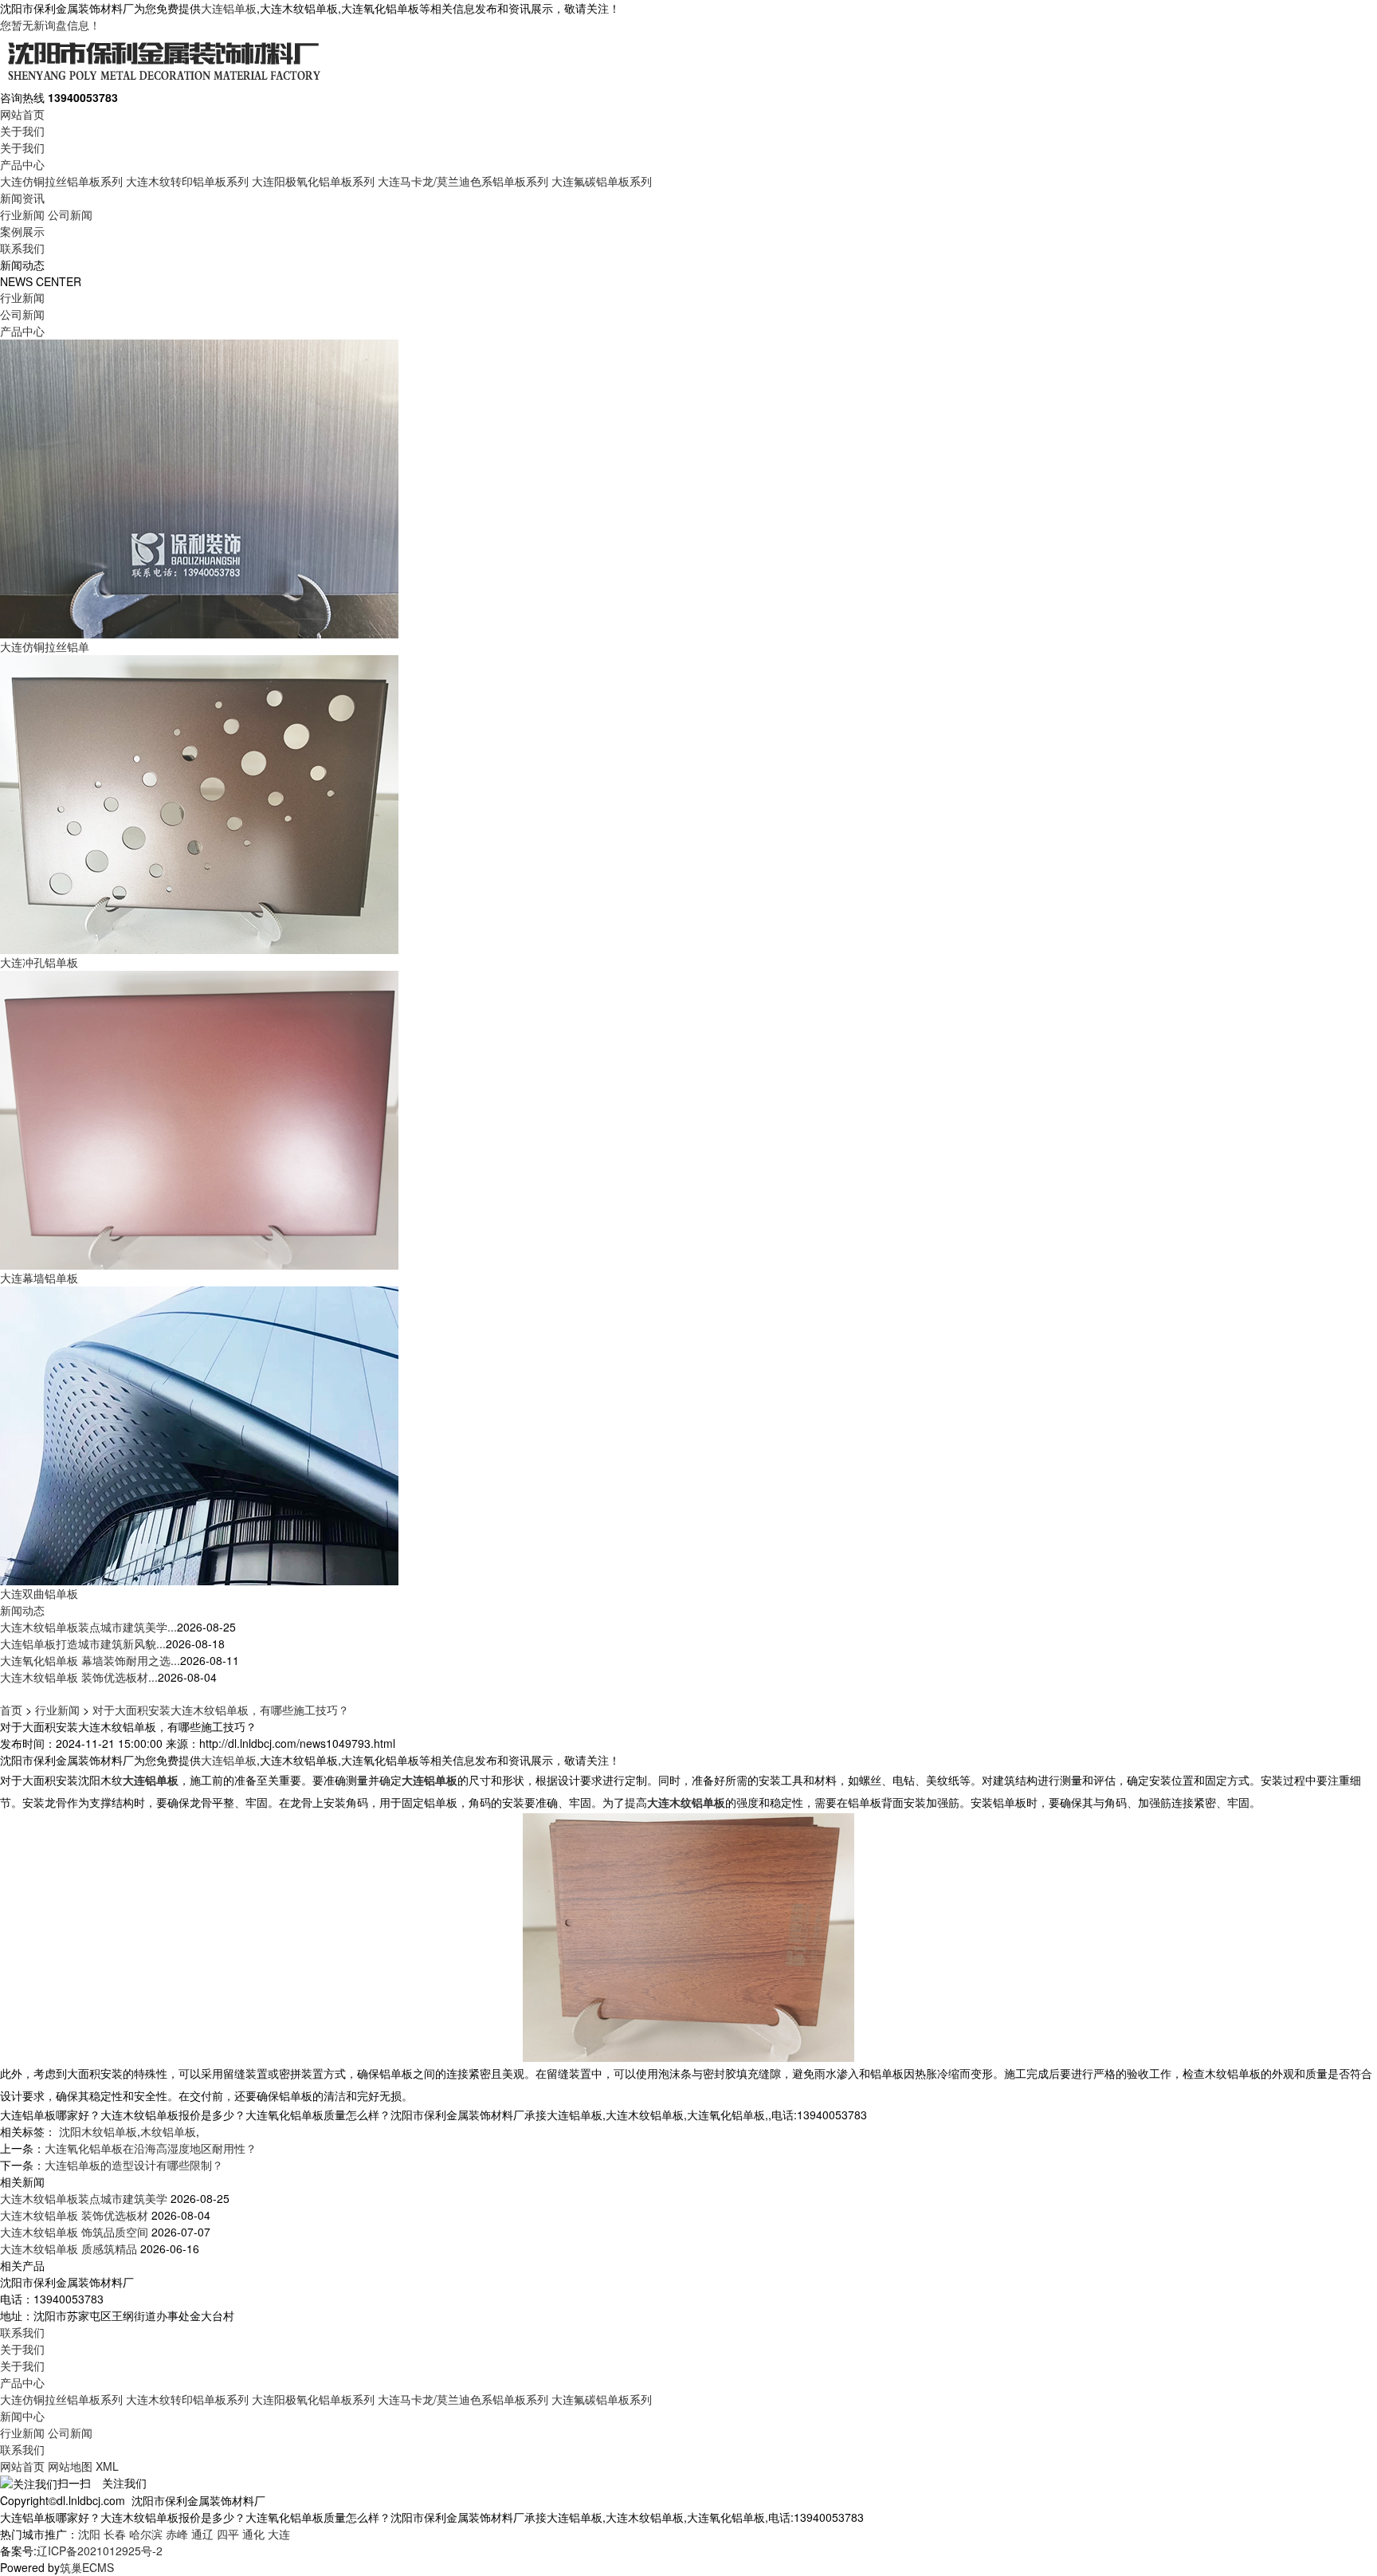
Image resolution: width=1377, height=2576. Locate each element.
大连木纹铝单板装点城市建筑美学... (88, 1627)
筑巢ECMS (87, 2567)
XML (107, 2466)
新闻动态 (22, 1610)
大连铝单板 (229, 8)
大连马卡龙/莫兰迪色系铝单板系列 (463, 181)
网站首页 (22, 114)
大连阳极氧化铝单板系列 (313, 181)
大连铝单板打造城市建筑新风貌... (83, 1643)
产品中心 (22, 164)
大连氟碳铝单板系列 (602, 181)
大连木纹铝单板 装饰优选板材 (74, 2215)
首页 (11, 1710)
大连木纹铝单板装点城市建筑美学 (84, 2198)
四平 (228, 2534)
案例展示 (22, 231)
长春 (115, 2534)
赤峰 (177, 2534)
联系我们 (22, 248)
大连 (279, 2534)
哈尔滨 (146, 2534)
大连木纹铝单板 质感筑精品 (69, 2248)
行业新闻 (22, 214)
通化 (253, 2534)
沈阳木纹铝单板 (98, 2131)
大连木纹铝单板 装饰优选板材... (79, 1677)
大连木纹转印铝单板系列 (187, 181)
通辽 (202, 2534)
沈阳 (89, 2534)
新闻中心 (22, 2416)
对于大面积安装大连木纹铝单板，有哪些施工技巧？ (221, 1710)
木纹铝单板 (168, 2131)
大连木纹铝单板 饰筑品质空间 (74, 2232)
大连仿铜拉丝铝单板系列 (61, 181)
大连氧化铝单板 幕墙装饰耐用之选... (90, 1660)
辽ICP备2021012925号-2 (100, 2550)
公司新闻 (70, 214)
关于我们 (22, 131)
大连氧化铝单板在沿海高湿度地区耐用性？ (151, 2148)
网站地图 (70, 2466)
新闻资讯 (22, 198)
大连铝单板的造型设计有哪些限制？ (134, 2165)
